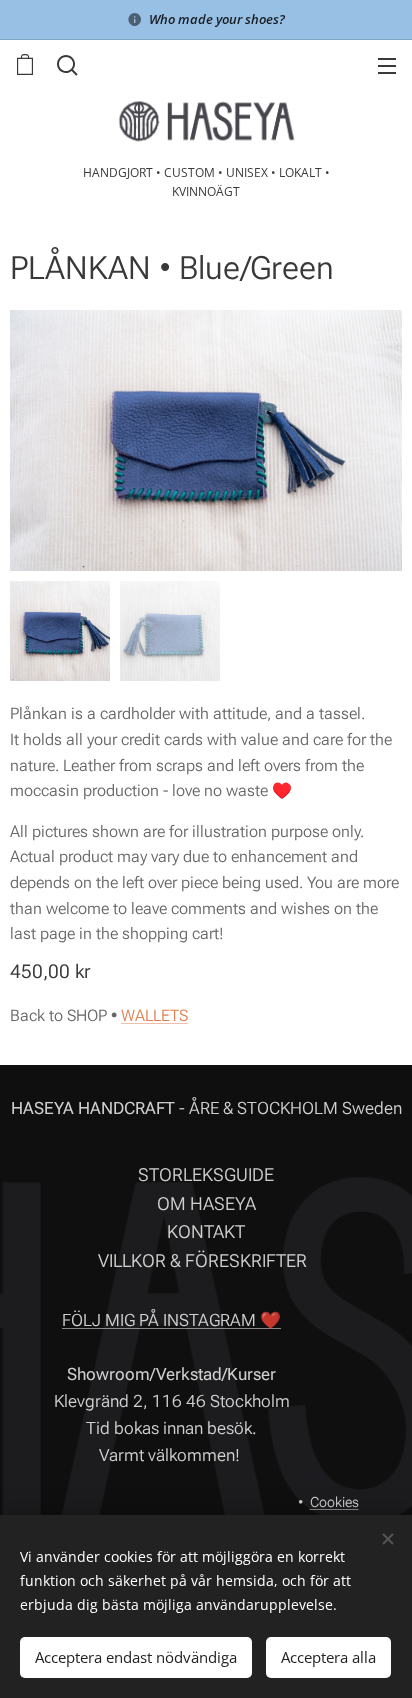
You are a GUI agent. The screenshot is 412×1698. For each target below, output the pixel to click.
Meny (387, 65)
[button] (65, 65)
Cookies (334, 1502)
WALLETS (154, 1015)
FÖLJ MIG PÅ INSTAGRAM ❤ (171, 1320)
